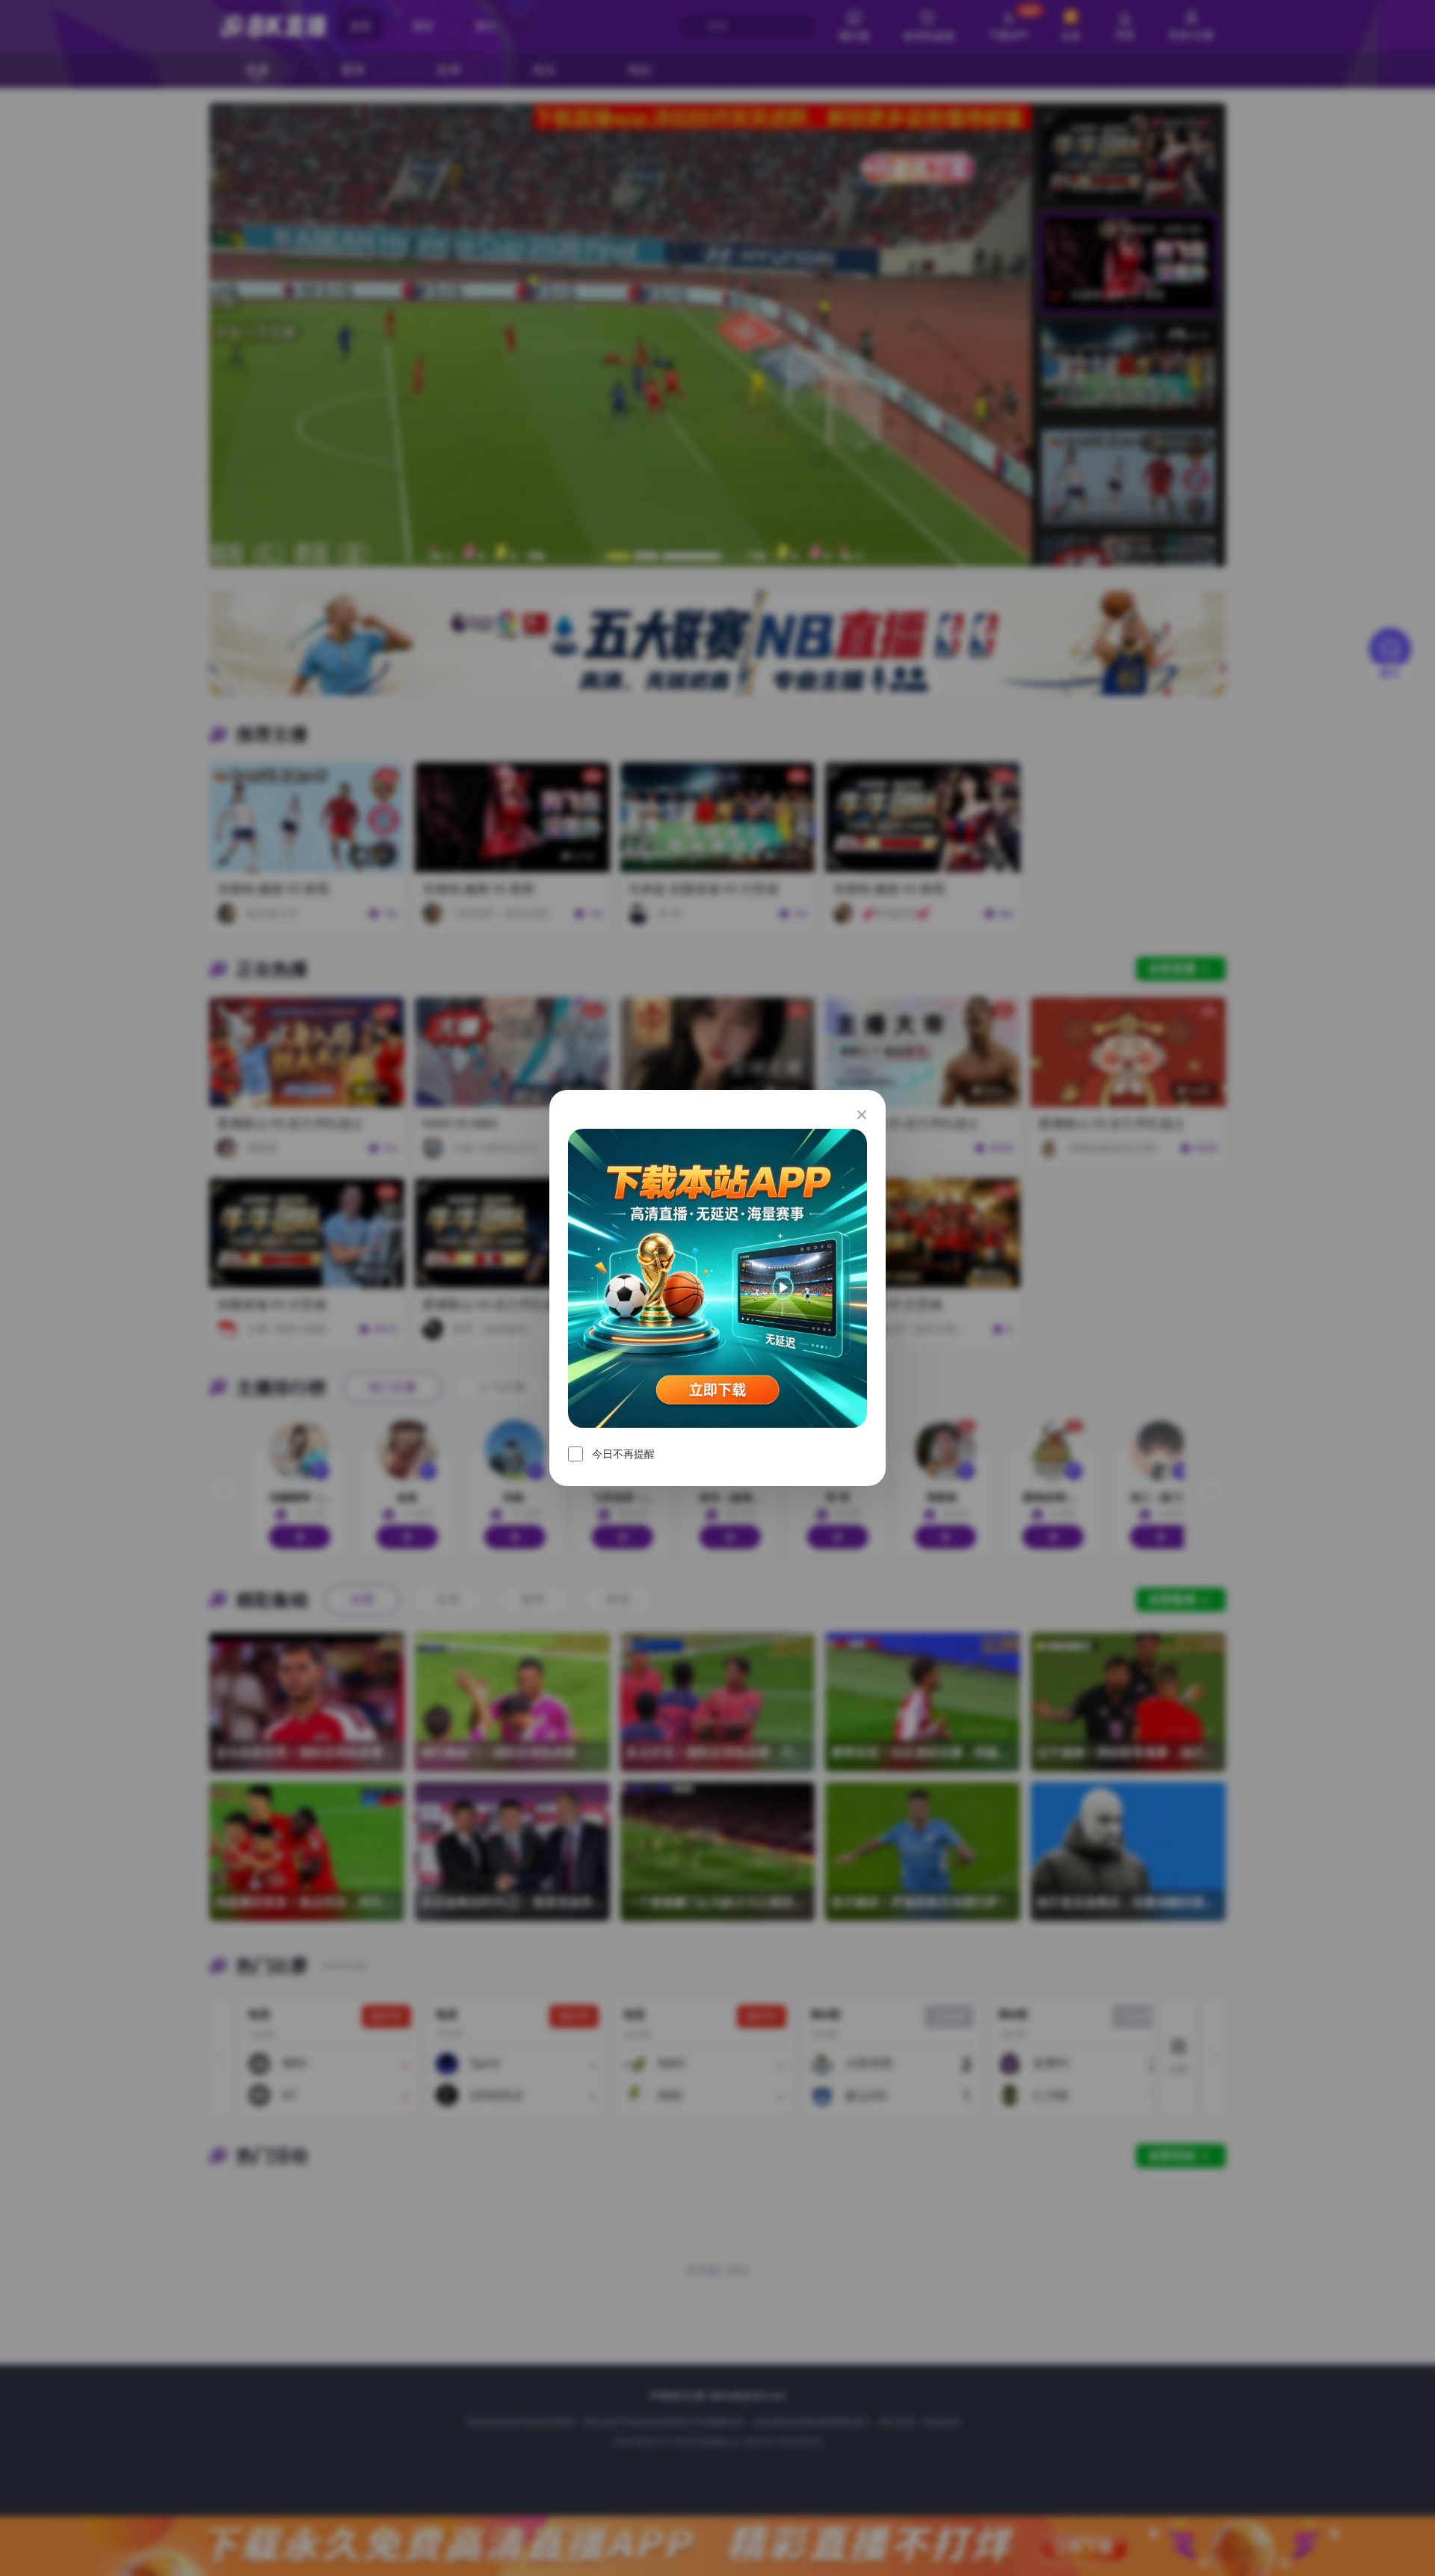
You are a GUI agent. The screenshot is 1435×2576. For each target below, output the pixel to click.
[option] (717, 1278)
